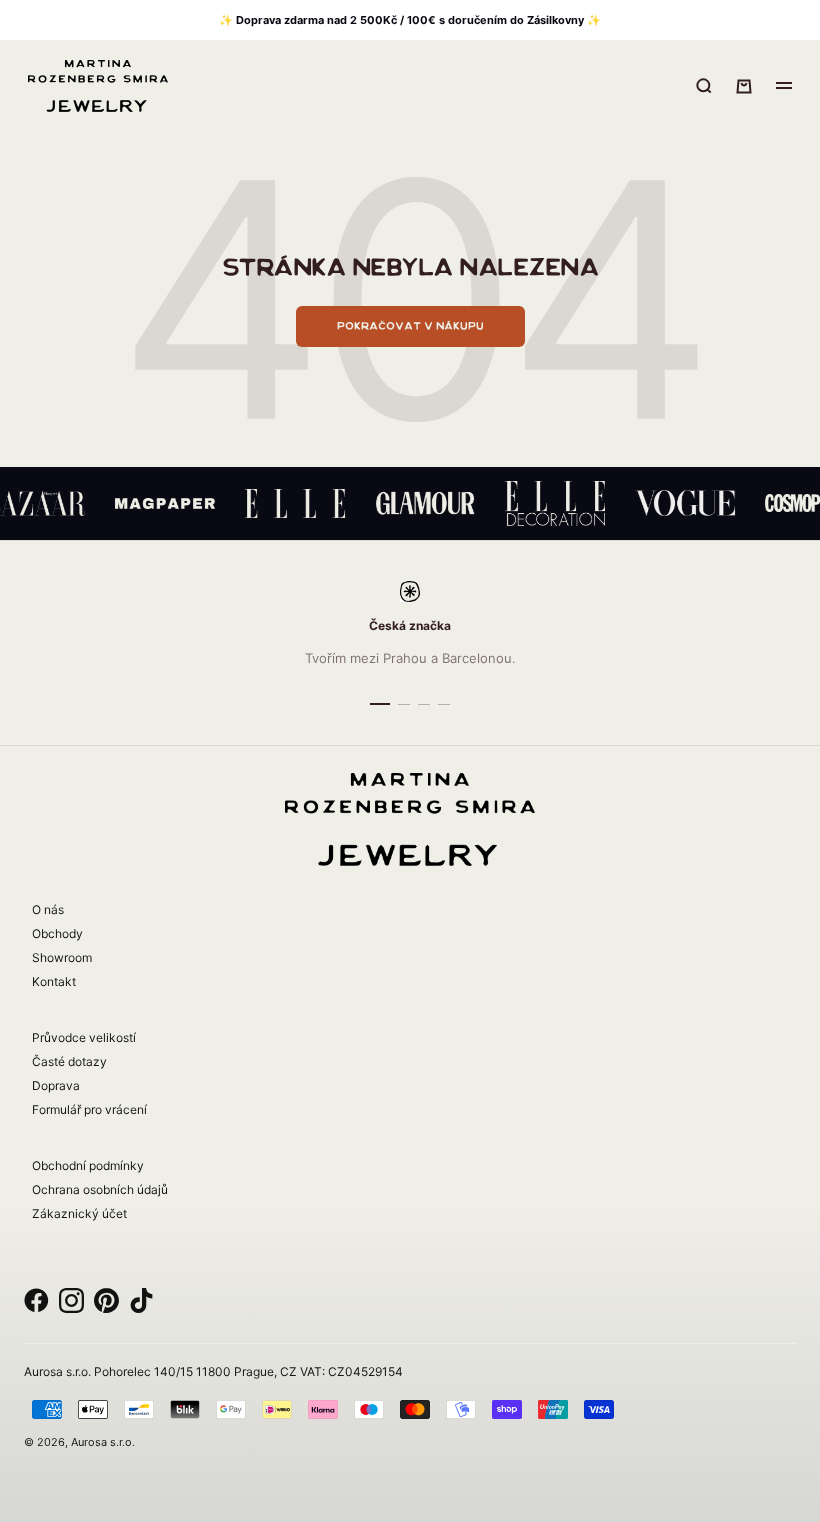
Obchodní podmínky (88, 1165)
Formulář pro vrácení (89, 1109)
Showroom (62, 957)
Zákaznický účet (79, 1213)
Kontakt (54, 981)
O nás (48, 909)
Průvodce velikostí (84, 1037)
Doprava (56, 1085)
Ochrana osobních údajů (100, 1189)
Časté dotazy (69, 1061)
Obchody (57, 933)
